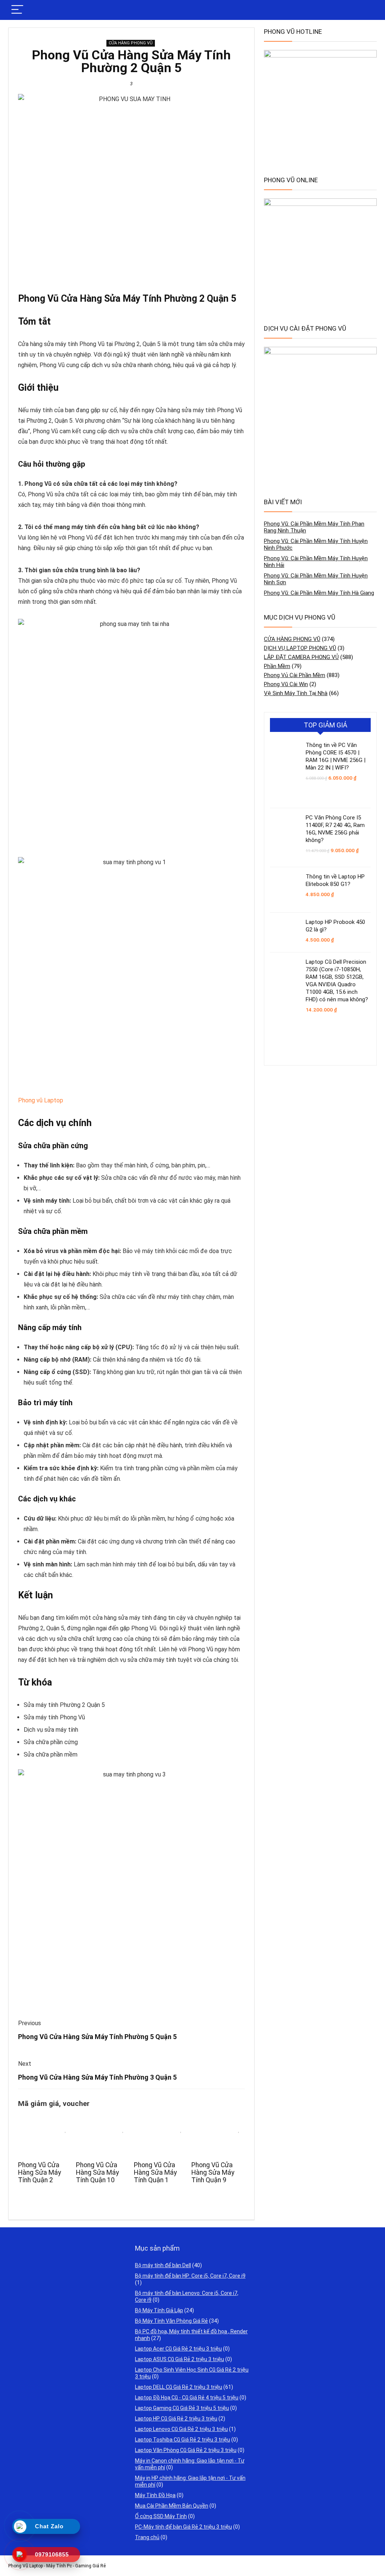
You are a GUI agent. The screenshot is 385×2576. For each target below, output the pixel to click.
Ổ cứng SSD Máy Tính (161, 2516)
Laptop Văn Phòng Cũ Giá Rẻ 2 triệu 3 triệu (186, 2450)
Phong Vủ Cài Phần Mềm (295, 675)
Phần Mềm (277, 666)
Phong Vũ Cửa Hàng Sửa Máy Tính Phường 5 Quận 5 (97, 2037)
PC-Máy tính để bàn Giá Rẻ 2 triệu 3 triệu (183, 2527)
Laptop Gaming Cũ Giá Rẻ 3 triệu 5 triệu (182, 2408)
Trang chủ (147, 2537)
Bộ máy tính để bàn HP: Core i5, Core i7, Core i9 (190, 2276)
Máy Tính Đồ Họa (155, 2495)
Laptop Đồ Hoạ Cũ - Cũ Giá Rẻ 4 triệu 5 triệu (187, 2398)
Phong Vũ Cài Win (286, 684)
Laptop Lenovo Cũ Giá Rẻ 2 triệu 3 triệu (181, 2429)
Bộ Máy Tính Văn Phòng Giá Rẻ (171, 2321)
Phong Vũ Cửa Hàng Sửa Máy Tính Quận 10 (97, 2172)
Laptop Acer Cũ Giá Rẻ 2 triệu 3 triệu (178, 2349)
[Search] (365, 10)
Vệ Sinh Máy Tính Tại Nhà (296, 693)
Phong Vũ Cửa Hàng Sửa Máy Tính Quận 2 (39, 2172)
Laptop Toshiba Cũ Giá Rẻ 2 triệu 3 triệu (183, 2440)
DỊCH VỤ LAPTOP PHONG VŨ (300, 648)
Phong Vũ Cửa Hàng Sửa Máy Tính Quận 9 (213, 2172)
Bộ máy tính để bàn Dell (163, 2265)
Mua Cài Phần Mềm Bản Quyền (172, 2506)
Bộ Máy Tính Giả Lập (159, 2310)
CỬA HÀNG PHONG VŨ (131, 43)
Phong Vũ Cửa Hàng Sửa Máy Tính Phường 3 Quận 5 (97, 2077)
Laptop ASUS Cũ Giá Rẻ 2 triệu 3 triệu (180, 2359)
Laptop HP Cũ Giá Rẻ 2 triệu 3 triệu (176, 2419)
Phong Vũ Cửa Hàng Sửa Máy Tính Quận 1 (155, 2172)
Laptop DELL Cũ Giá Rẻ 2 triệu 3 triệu (179, 2387)
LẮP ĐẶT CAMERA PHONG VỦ (301, 657)
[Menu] (17, 10)
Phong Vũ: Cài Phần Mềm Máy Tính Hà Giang (319, 593)
